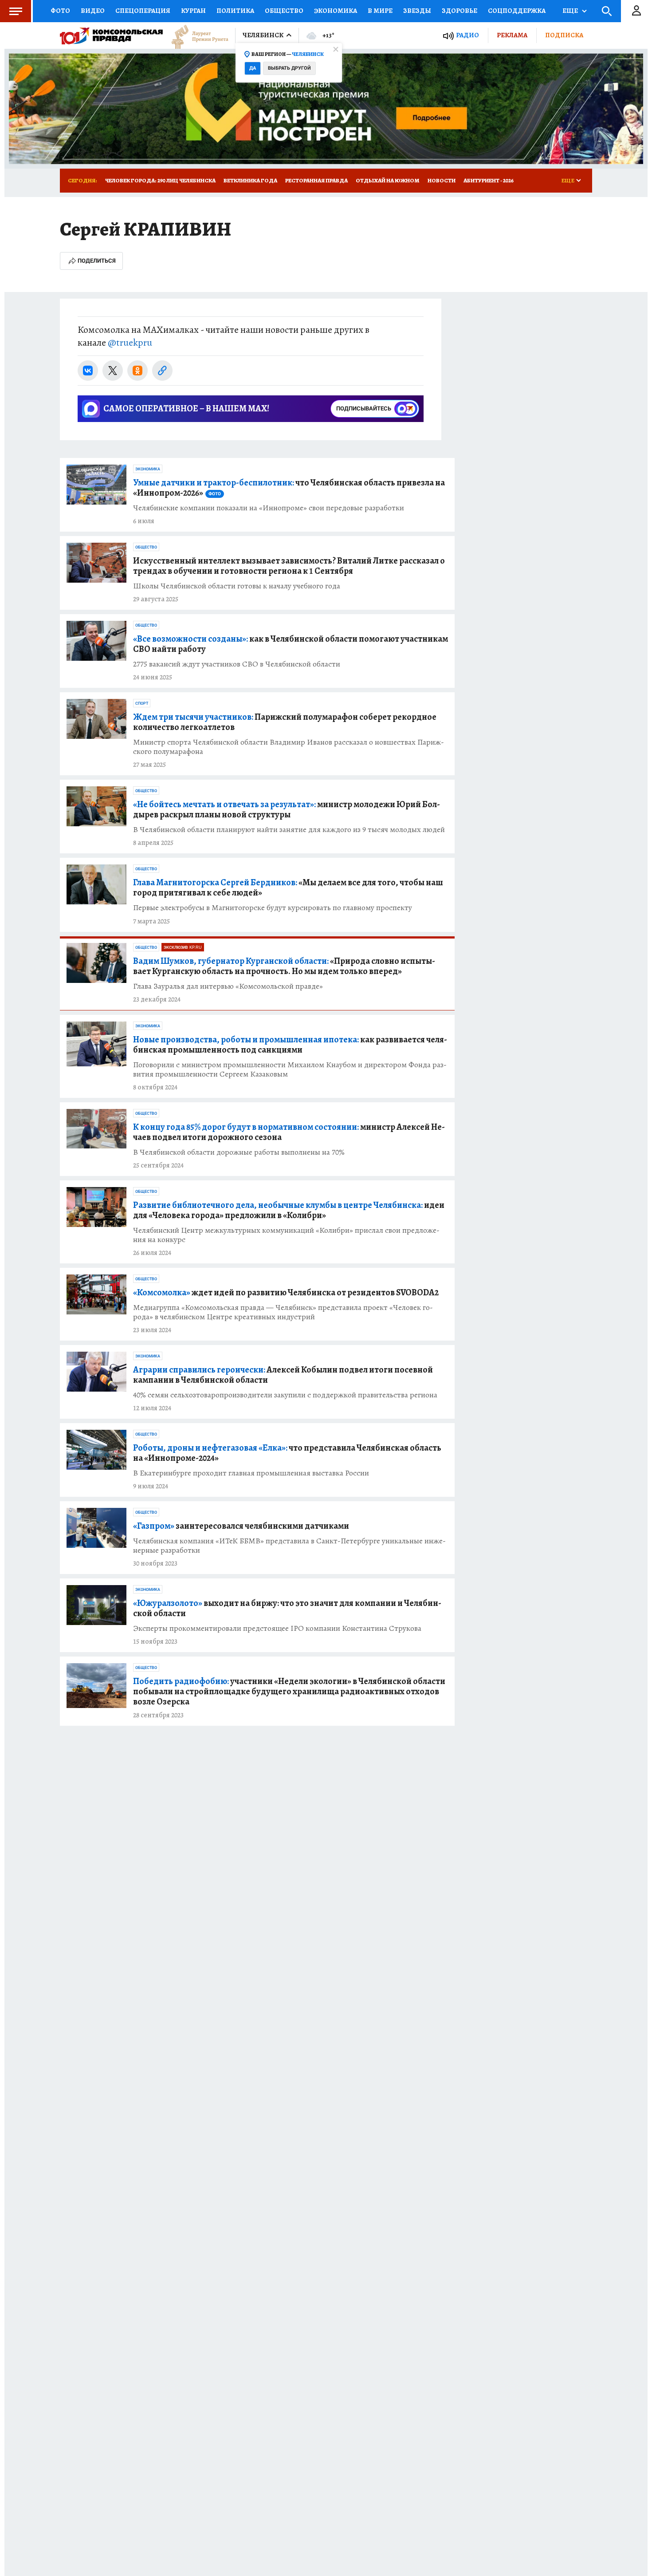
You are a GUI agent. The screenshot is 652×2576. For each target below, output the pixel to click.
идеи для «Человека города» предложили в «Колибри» (289, 1210)
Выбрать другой (289, 68)
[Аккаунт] (636, 11)
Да (253, 68)
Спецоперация (143, 11)
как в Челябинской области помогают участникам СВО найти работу (291, 644)
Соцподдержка (517, 11)
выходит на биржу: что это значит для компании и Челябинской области (287, 1608)
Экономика (336, 11)
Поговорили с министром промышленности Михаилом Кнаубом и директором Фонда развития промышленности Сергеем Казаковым (290, 1069)
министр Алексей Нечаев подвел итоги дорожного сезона (289, 1132)
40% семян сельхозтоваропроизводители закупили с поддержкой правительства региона (285, 1395)
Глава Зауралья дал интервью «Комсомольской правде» (228, 986)
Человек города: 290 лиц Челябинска (160, 180)
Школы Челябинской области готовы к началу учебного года (237, 586)
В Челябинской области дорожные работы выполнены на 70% (239, 1152)
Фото (60, 11)
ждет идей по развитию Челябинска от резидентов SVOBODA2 (286, 1292)
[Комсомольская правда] (111, 36)
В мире (380, 11)
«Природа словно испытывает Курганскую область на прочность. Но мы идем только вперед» (284, 966)
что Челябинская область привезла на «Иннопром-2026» (289, 488)
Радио (467, 35)
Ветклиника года (250, 180)
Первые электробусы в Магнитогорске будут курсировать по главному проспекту (273, 908)
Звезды (417, 11)
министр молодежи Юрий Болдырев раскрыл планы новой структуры (287, 809)
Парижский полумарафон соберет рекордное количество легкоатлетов (285, 722)
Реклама (512, 35)
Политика (235, 11)
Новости (442, 180)
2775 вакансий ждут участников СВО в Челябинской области (237, 664)
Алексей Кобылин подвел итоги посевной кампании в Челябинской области (283, 1375)
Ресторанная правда (316, 180)
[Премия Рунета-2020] (196, 36)
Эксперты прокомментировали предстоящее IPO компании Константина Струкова (277, 1628)
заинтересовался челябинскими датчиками (241, 1526)
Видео (93, 11)
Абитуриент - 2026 (489, 180)
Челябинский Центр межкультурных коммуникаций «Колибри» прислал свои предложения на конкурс (286, 1235)
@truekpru (130, 343)
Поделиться (97, 261)
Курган (193, 11)
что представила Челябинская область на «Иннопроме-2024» (287, 1453)
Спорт (142, 703)
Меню (16, 11)
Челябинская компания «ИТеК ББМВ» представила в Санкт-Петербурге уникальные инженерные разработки (289, 1546)
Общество (284, 11)
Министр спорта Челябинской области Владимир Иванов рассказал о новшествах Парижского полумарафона (289, 747)
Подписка (564, 35)
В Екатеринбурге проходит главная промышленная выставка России (251, 1473)
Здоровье (460, 11)
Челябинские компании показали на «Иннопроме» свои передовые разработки (269, 508)
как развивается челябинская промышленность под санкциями (290, 1045)
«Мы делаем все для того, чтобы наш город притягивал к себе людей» (288, 888)
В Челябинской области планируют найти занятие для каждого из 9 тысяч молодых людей (289, 830)
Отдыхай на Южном (388, 180)
